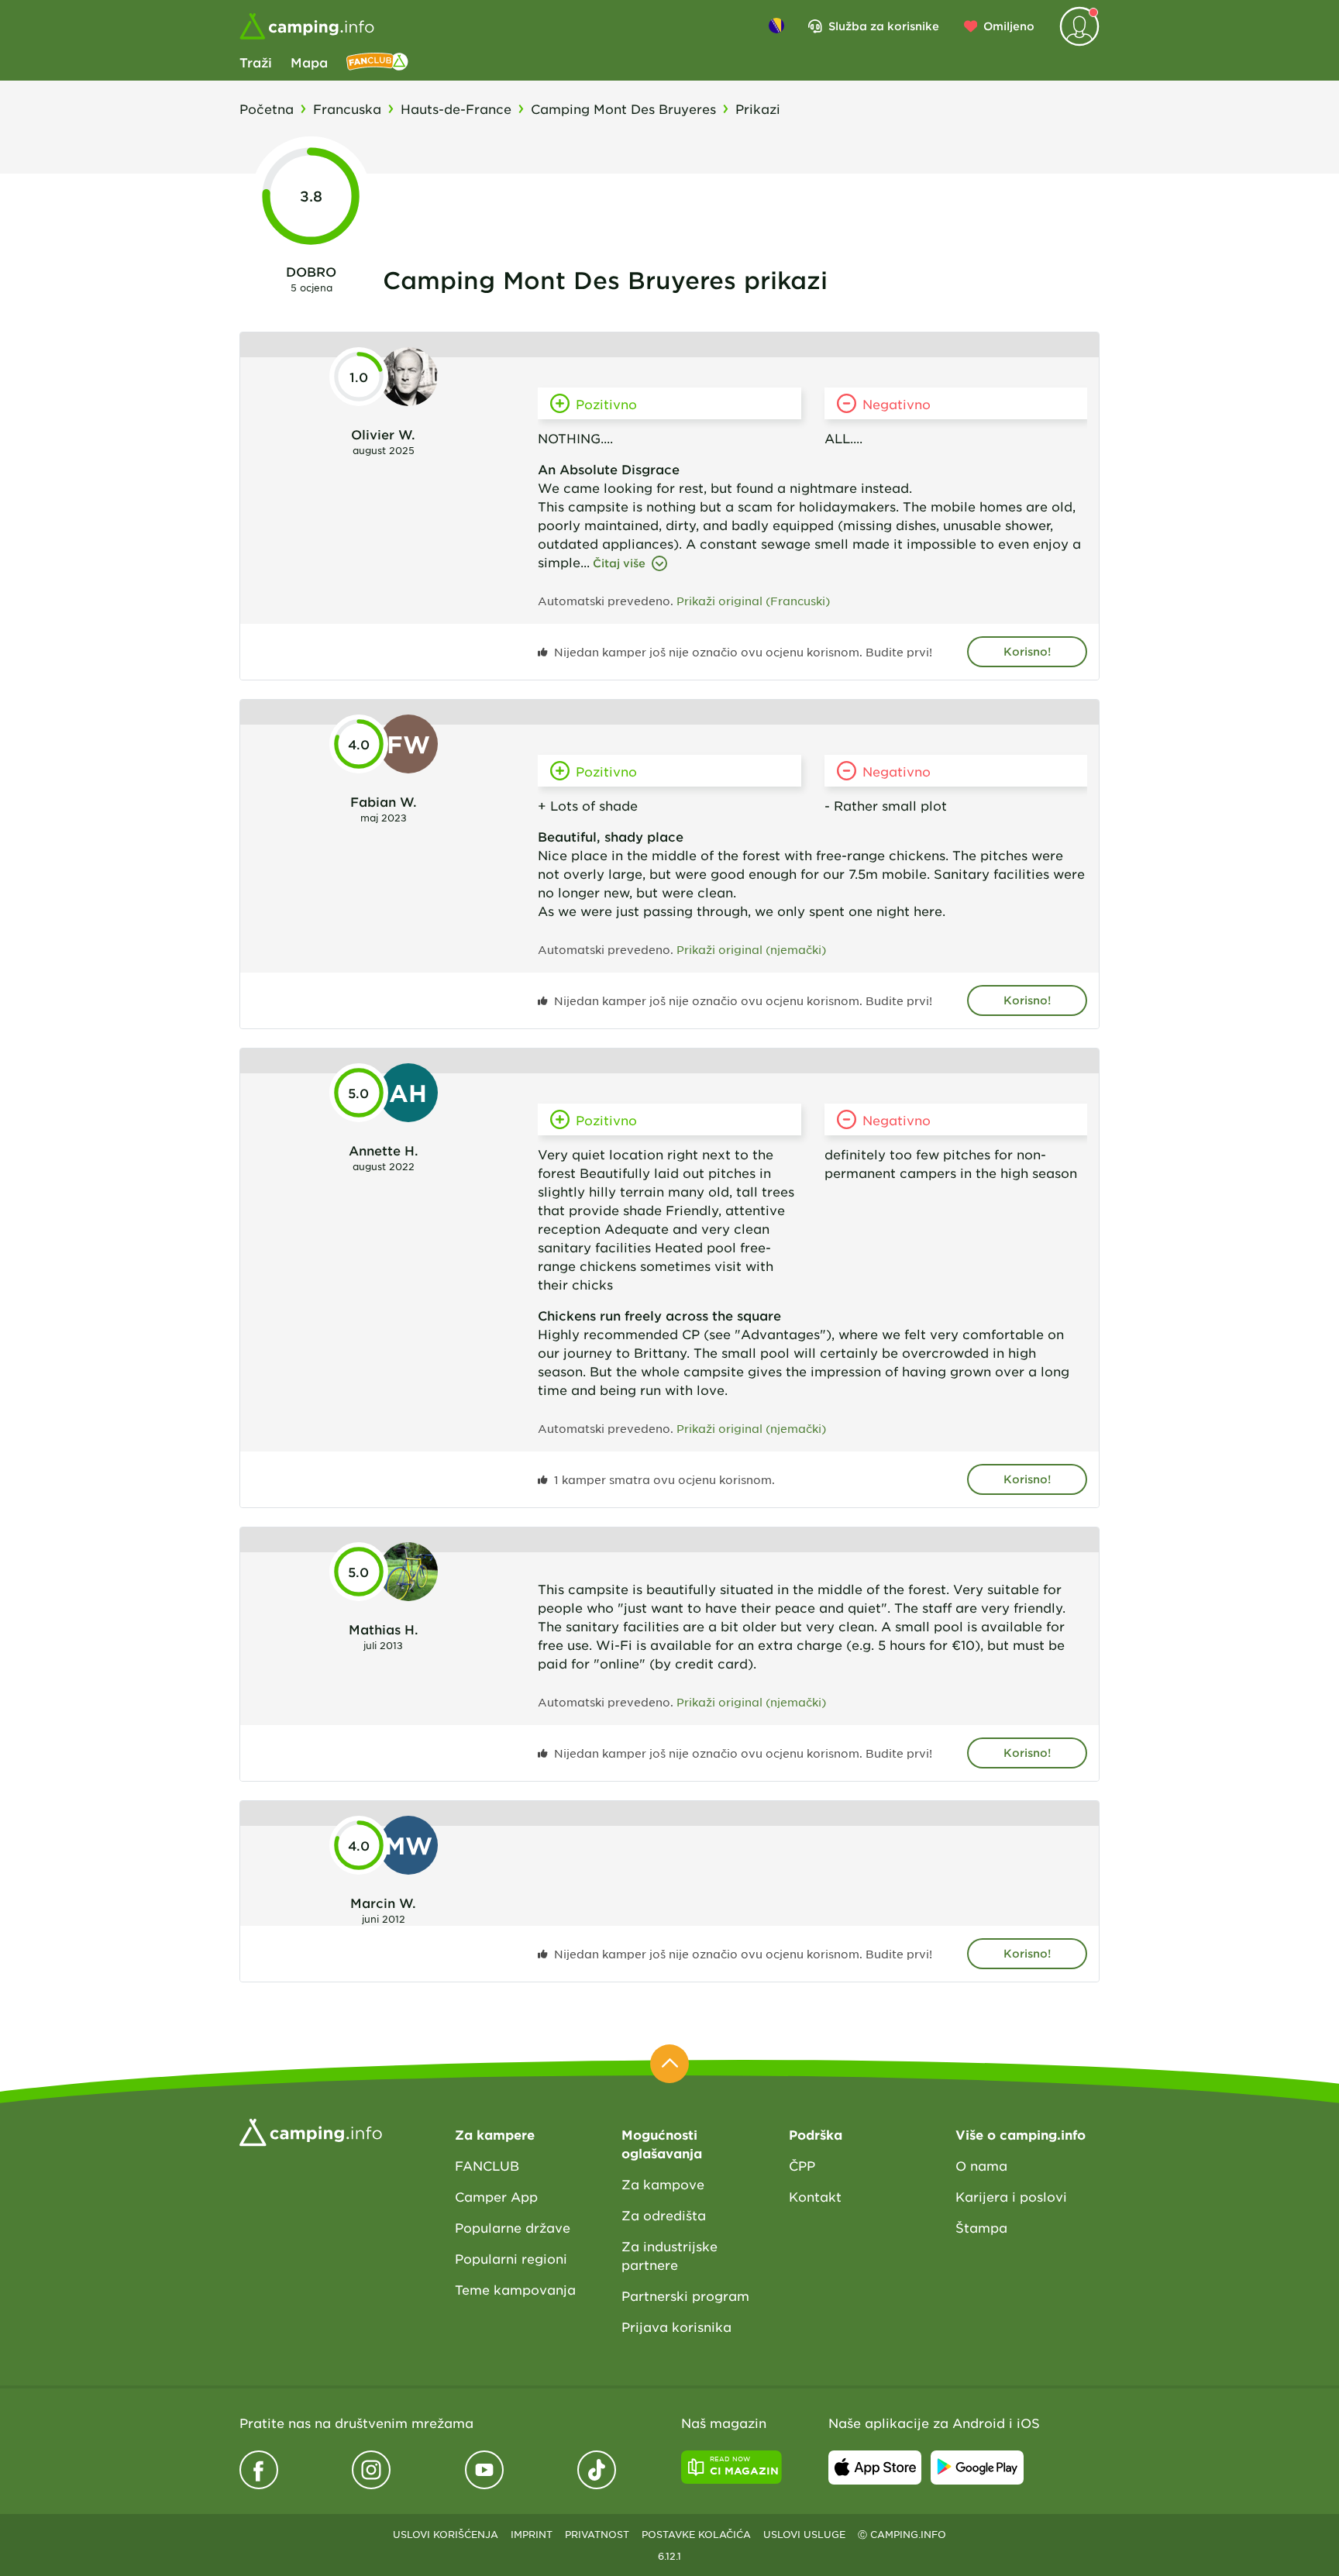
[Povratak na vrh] (669, 2064)
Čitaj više (619, 563)
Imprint (532, 2534)
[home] (311, 2130)
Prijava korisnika (676, 2326)
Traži (256, 62)
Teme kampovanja (515, 2289)
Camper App (496, 2196)
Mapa (309, 62)
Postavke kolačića (696, 2534)
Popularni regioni (511, 2258)
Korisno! (1027, 651)
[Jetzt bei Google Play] (977, 2468)
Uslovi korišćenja (446, 2534)
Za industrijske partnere (669, 2255)
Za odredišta (664, 2215)
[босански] (776, 26)
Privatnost (597, 2534)
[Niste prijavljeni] (1079, 26)
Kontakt (815, 2196)
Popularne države (513, 2227)
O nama (981, 2165)
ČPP (802, 2165)
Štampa (981, 2227)
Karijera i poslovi (1011, 2196)
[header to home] (307, 26)
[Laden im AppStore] (875, 2468)
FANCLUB (487, 2165)
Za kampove (663, 2184)
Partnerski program (685, 2295)
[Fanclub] (377, 62)
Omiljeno (1009, 26)
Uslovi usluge (804, 2534)
